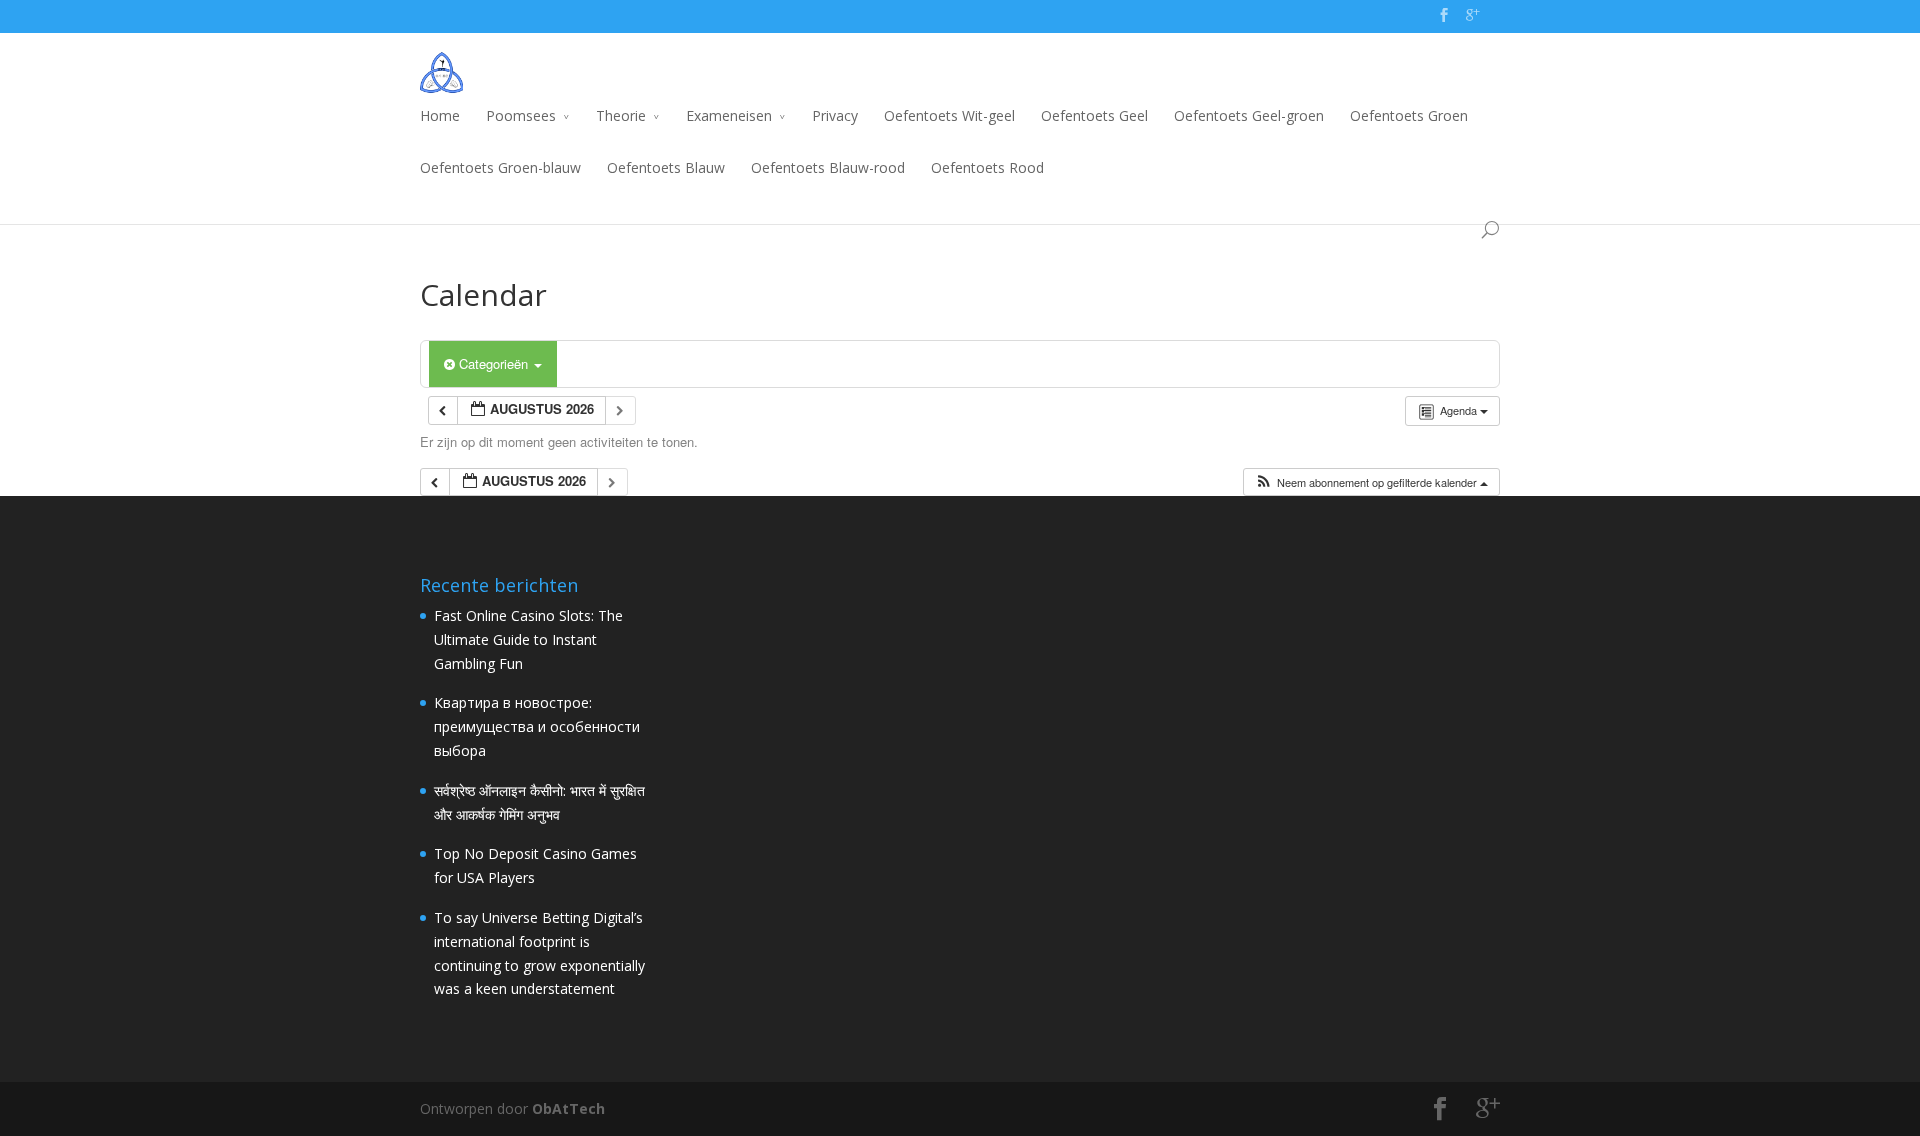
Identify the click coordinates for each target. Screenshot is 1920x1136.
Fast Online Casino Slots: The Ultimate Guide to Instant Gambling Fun (528, 639)
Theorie (621, 115)
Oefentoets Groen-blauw (500, 167)
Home (440, 115)
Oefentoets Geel (1094, 115)
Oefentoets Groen (1409, 115)
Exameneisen (729, 115)
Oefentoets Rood (987, 167)
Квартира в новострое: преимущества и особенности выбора (537, 726)
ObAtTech (568, 1108)
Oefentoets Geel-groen (1249, 115)
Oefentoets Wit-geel (949, 115)
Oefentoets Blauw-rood (828, 167)
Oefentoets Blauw (666, 167)
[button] (1371, 482)
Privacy (835, 115)
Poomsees (521, 115)
